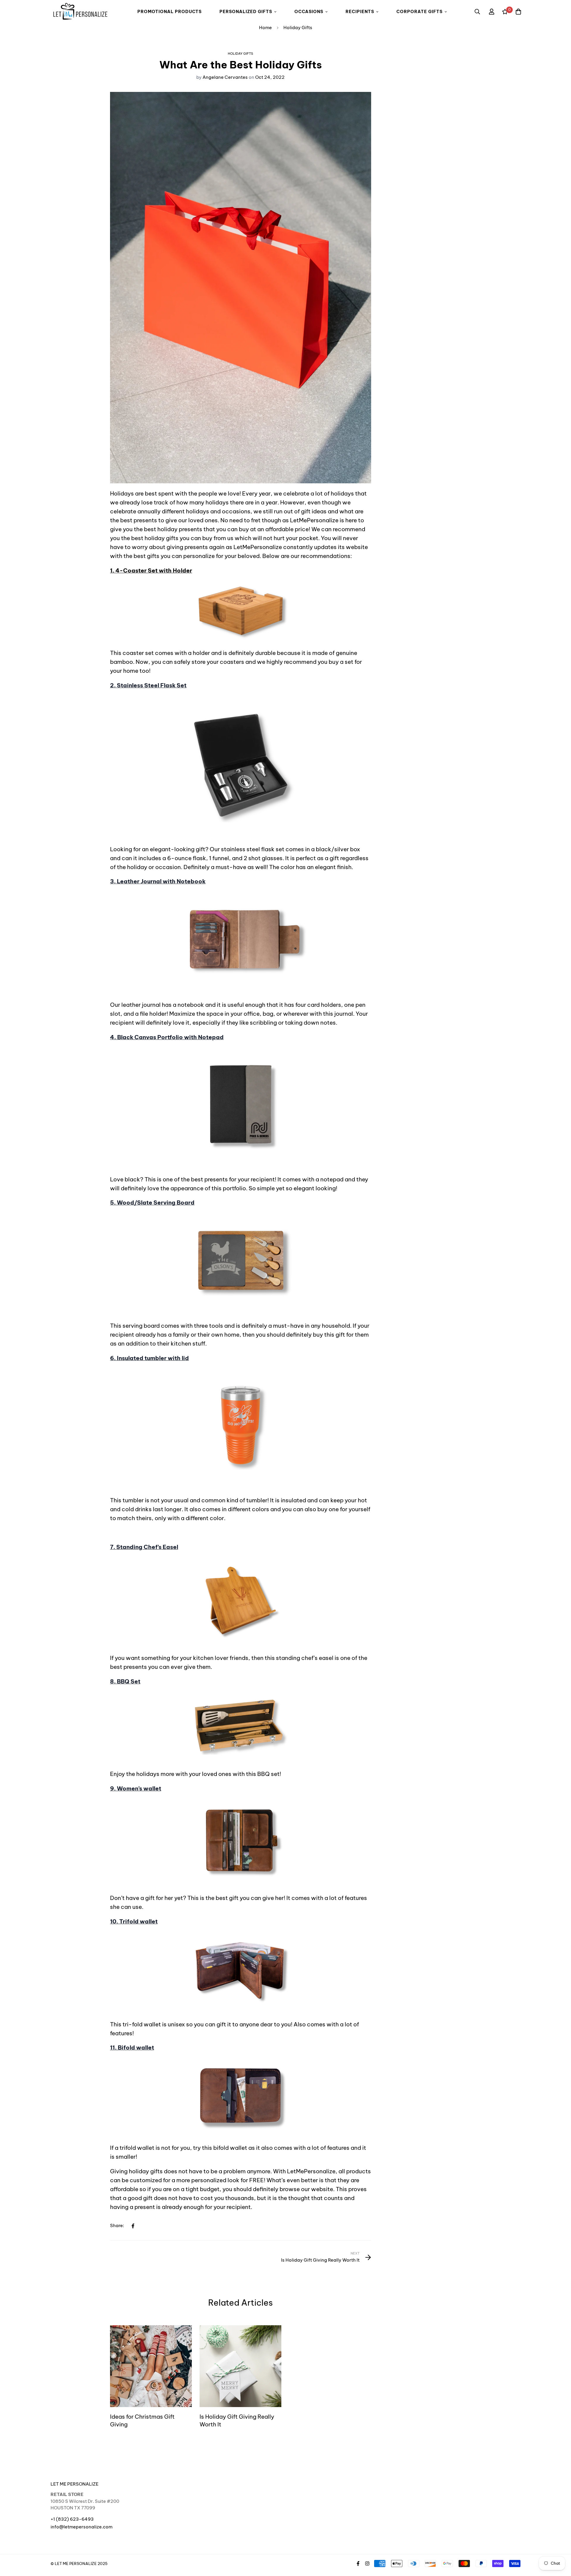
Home (265, 28)
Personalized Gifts (246, 12)
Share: (117, 2225)
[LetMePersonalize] (80, 12)
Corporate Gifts (419, 12)
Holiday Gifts (298, 28)
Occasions (309, 12)
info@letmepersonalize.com (81, 2527)
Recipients (360, 12)
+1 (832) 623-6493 (72, 2519)
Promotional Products (170, 12)
